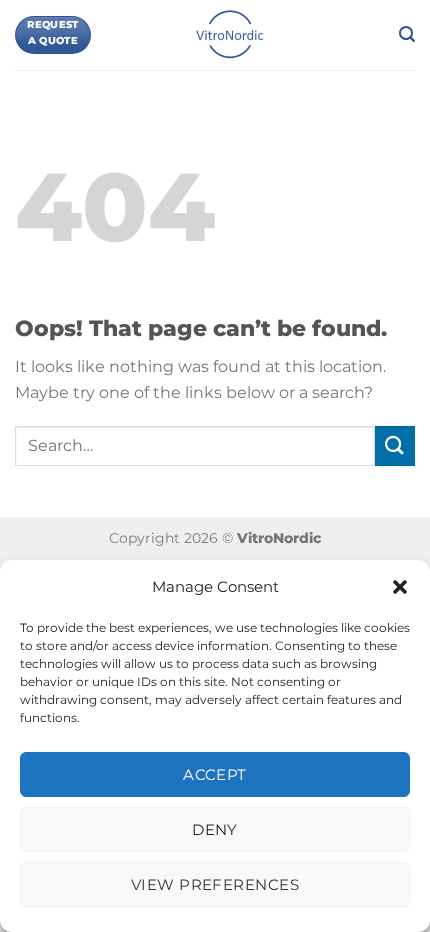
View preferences (215, 884)
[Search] (407, 34)
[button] (400, 587)
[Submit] (395, 445)
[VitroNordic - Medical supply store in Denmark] (230, 35)
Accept (215, 774)
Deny (215, 829)
